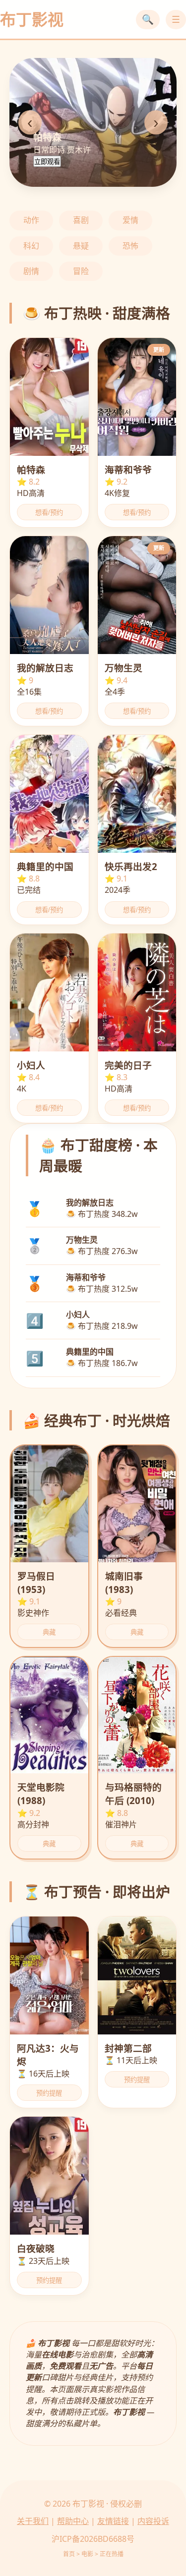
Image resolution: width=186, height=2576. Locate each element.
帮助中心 (73, 2521)
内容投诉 (153, 2521)
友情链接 (113, 2521)
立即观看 (47, 162)
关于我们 (33, 2521)
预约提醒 (49, 2093)
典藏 (49, 1632)
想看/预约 (49, 513)
